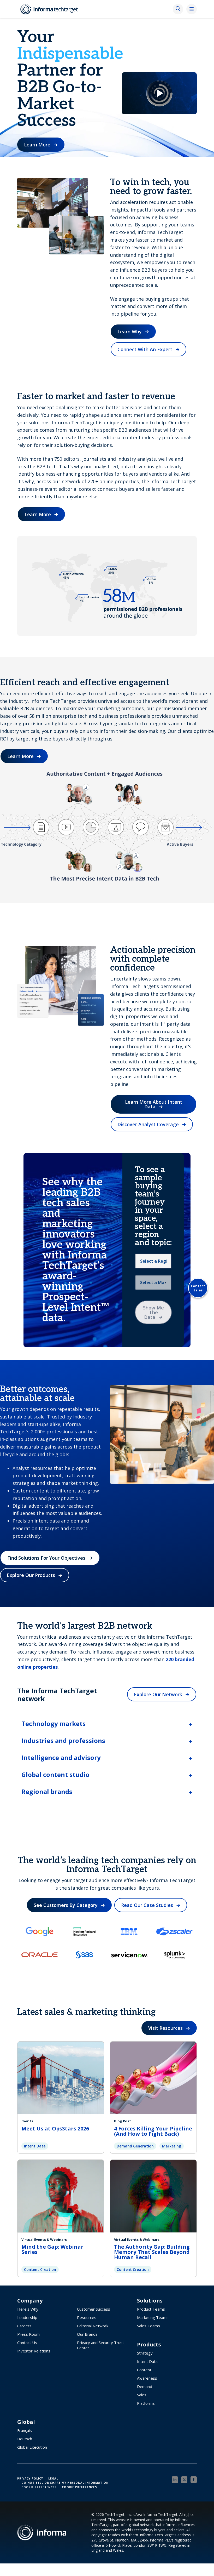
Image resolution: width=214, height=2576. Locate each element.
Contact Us (27, 2343)
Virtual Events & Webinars (44, 2239)
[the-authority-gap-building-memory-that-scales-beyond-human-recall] (153, 2195)
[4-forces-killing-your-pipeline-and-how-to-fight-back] (153, 2077)
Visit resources (165, 2028)
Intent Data (35, 2146)
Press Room (28, 2334)
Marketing (172, 2146)
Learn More (37, 145)
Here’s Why (28, 2309)
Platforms (146, 2403)
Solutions (150, 2301)
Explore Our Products (31, 1575)
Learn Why (130, 332)
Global (26, 2422)
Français (25, 2430)
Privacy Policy (30, 2478)
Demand (145, 2386)
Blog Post (123, 2121)
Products (149, 2345)
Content (144, 2370)
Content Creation (40, 2269)
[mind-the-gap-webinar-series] (61, 2195)
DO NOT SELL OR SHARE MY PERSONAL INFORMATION (65, 2483)
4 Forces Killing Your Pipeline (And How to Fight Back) (153, 2131)
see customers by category (66, 1905)
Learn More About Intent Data (154, 1104)
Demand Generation (135, 2146)
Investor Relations (34, 2351)
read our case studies (147, 1905)
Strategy (145, 2353)
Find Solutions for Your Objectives (46, 1558)
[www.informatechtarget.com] (50, 9)
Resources (87, 2317)
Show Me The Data (153, 1312)
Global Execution (32, 2447)
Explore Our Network (158, 1694)
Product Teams (151, 2309)
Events (27, 2121)
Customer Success (94, 2309)
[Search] (178, 9)
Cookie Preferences (39, 2487)
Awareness (147, 2378)
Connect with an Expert (145, 349)
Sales (142, 2395)
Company (30, 2301)
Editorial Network (93, 2326)
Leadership (27, 2317)
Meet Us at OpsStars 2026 (55, 2128)
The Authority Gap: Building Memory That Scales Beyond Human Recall (152, 2252)
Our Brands (87, 2334)
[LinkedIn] (175, 2480)
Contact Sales (198, 1288)
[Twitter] (184, 2480)
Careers (24, 2326)
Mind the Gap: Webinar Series (52, 2249)
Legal (53, 2478)
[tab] (107, 1724)
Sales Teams (148, 2326)
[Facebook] (194, 2480)
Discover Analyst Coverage (148, 1124)
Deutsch (25, 2439)
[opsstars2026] (61, 2077)
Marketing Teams (153, 2317)
